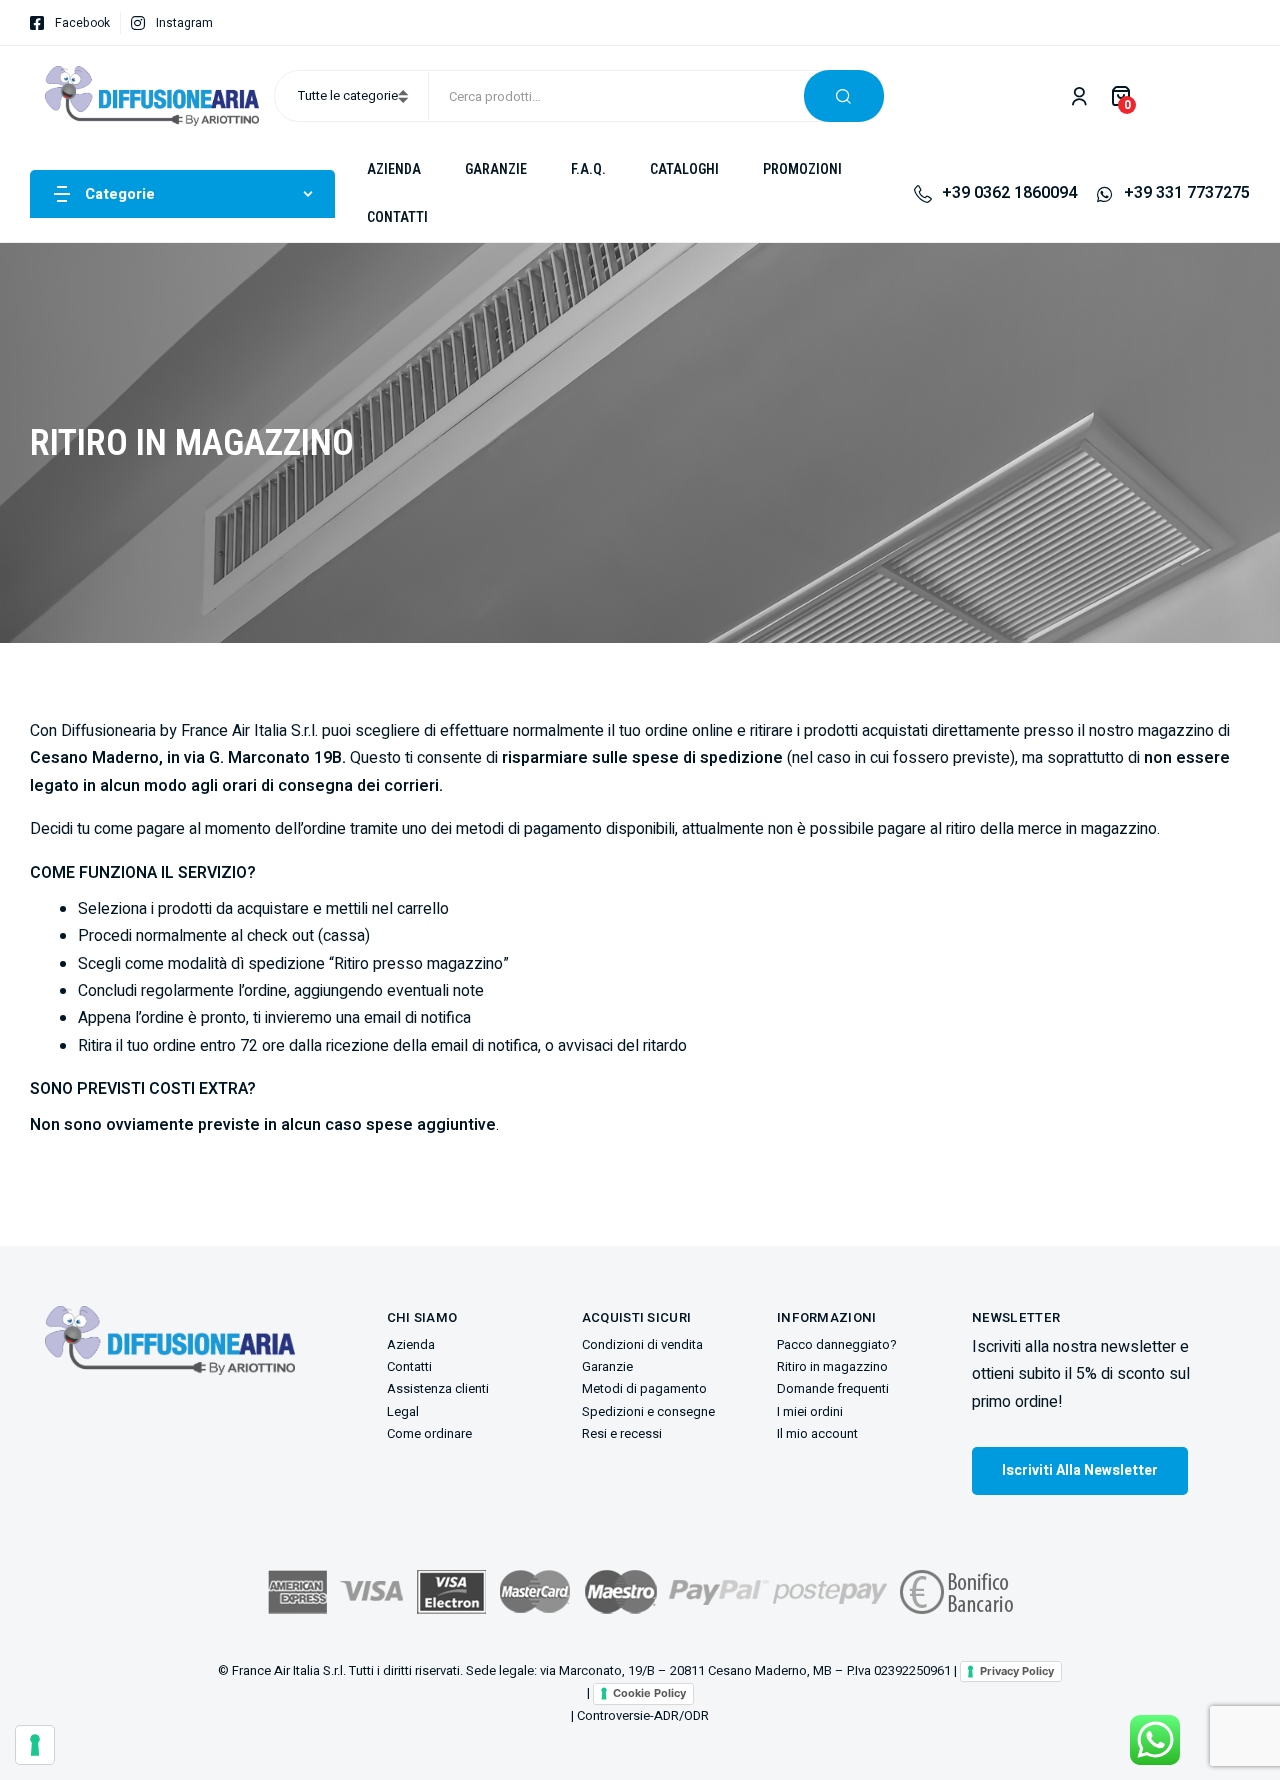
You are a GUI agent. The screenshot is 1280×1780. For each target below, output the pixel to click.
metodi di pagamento (529, 829)
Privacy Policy (1017, 1671)
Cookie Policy (649, 1693)
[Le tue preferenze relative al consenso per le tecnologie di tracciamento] (35, 1745)
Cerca (844, 96)
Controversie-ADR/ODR (643, 1715)
